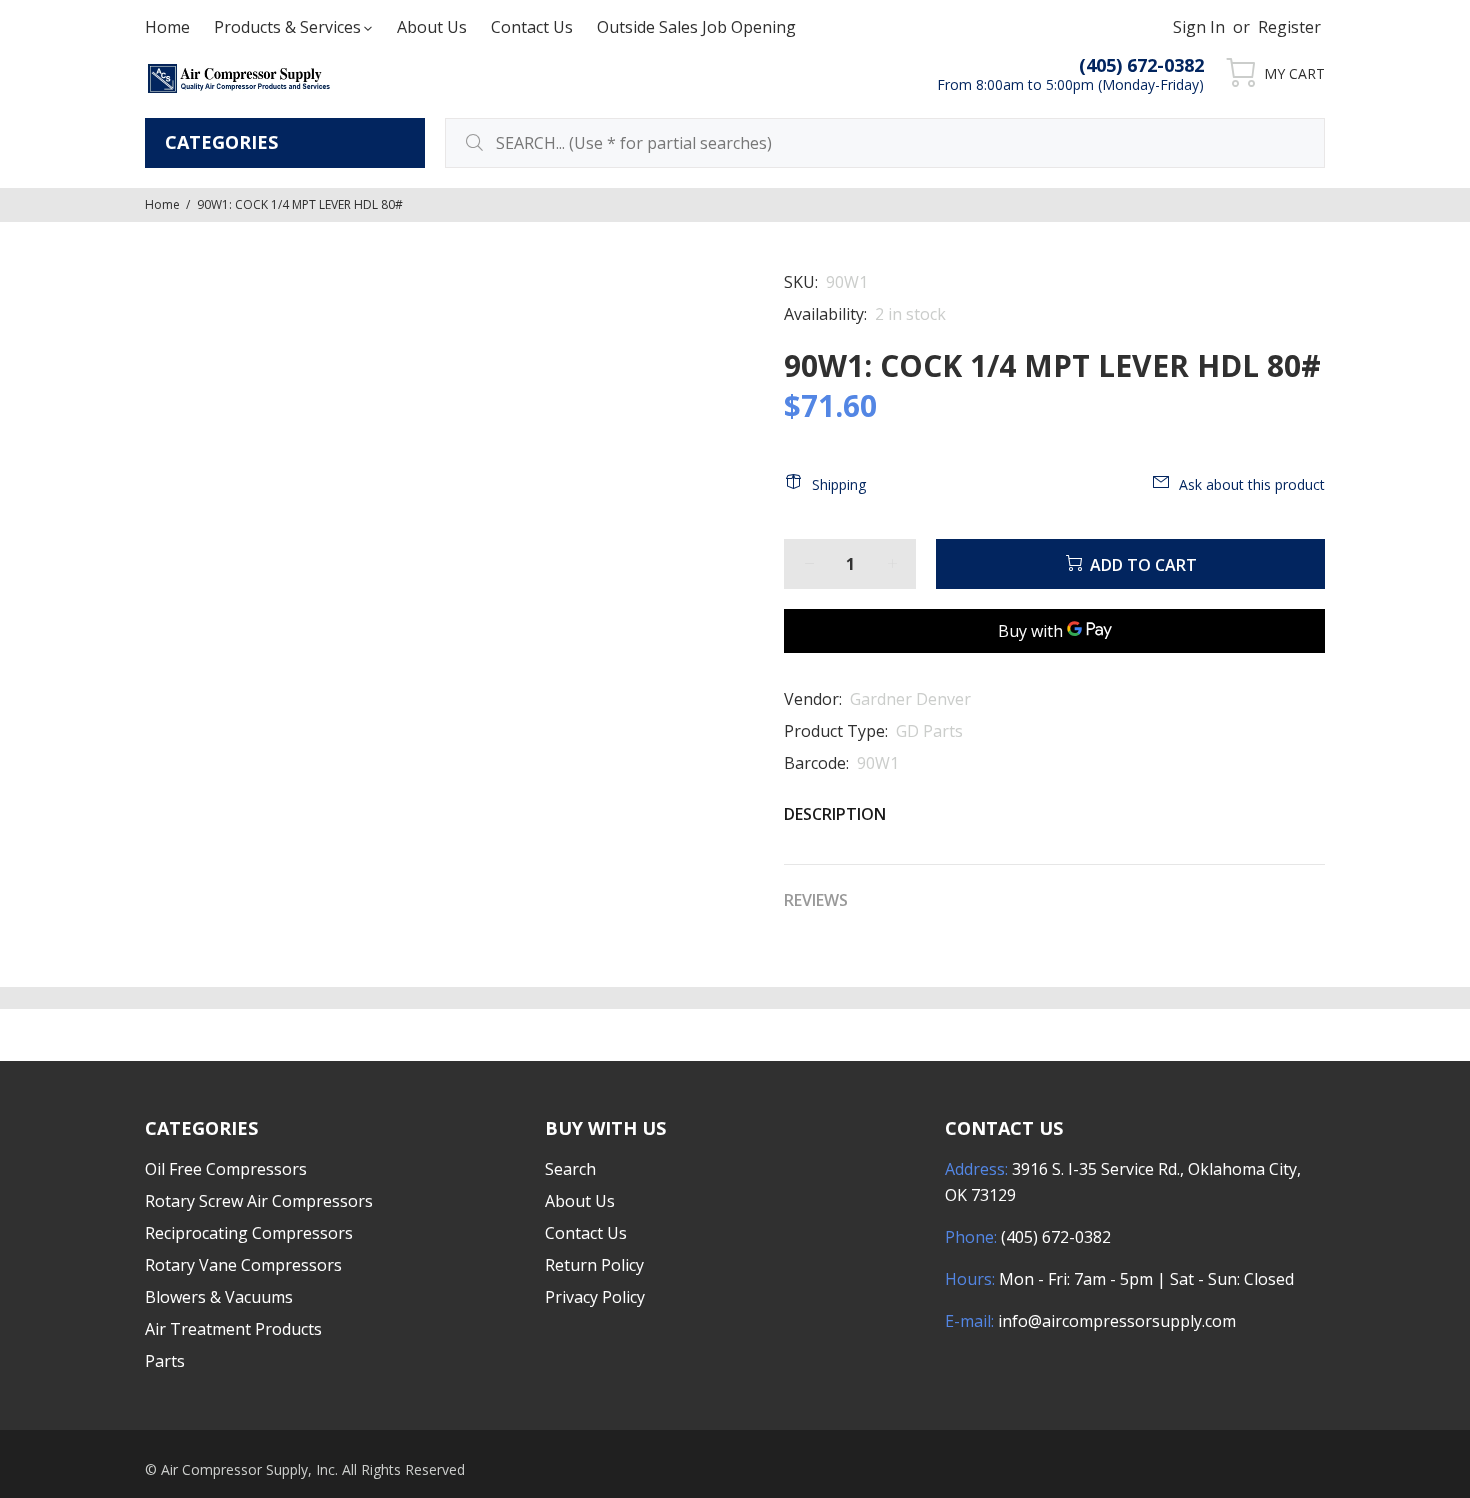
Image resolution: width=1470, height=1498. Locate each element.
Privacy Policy (595, 1297)
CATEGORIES (221, 142)
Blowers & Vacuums (219, 1297)
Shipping (839, 484)
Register (1289, 27)
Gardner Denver (910, 699)
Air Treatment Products (233, 1329)
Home (162, 204)
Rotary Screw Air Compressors (259, 1201)
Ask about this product (1252, 484)
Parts (165, 1361)
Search (570, 1169)
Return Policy (594, 1265)
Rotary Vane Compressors (243, 1265)
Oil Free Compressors (226, 1169)
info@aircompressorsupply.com (1117, 1321)
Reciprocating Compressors (249, 1233)
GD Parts (929, 731)
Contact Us (586, 1233)
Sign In (1199, 27)
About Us (580, 1201)
